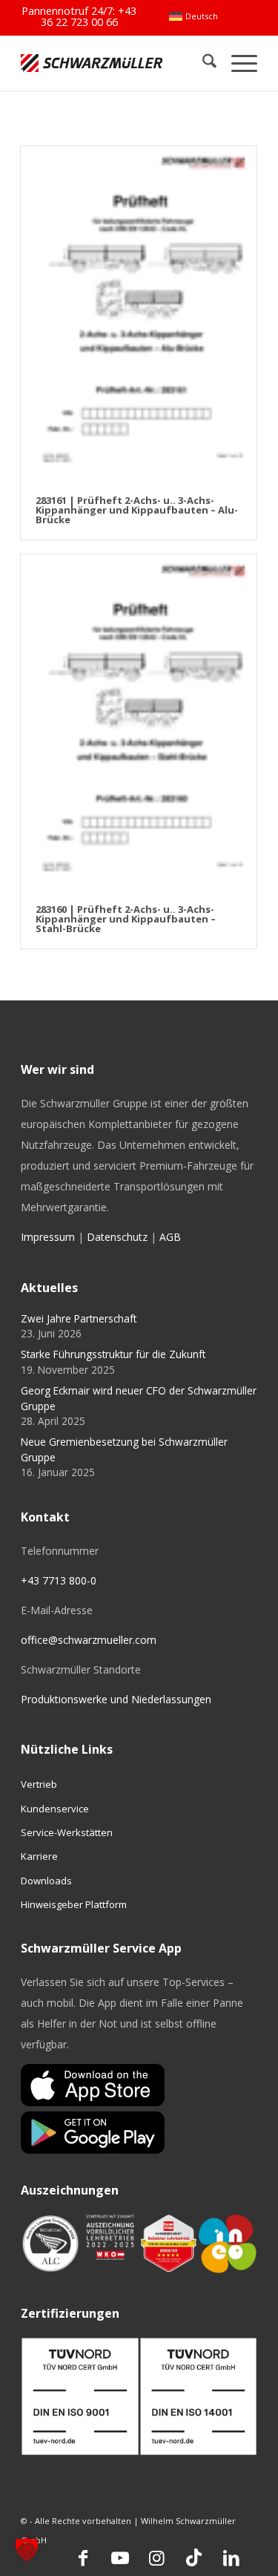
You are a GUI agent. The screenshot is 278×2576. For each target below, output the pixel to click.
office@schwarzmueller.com (89, 1640)
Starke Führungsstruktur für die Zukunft (113, 1354)
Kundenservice (55, 1809)
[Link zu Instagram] (157, 2557)
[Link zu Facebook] (83, 2557)
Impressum (48, 1237)
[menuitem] (193, 16)
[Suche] (202, 63)
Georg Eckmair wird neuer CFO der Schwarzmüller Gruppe (139, 1398)
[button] (27, 2549)
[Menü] (237, 63)
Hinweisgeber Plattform (74, 1904)
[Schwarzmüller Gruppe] (92, 63)
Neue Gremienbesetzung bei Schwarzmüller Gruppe (124, 1449)
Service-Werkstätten (67, 1832)
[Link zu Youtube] (120, 2557)
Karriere (39, 1856)
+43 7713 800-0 (59, 1580)
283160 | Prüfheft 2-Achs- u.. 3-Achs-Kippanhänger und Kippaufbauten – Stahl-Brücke (126, 919)
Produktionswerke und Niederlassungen (116, 1699)
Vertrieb (39, 1784)
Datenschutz (117, 1237)
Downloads (46, 1881)
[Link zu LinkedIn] (231, 2557)
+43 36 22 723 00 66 (89, 16)
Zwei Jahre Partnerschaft (79, 1318)
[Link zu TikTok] (194, 2557)
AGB (170, 1237)
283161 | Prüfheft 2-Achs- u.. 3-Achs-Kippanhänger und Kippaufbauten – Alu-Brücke (137, 510)
